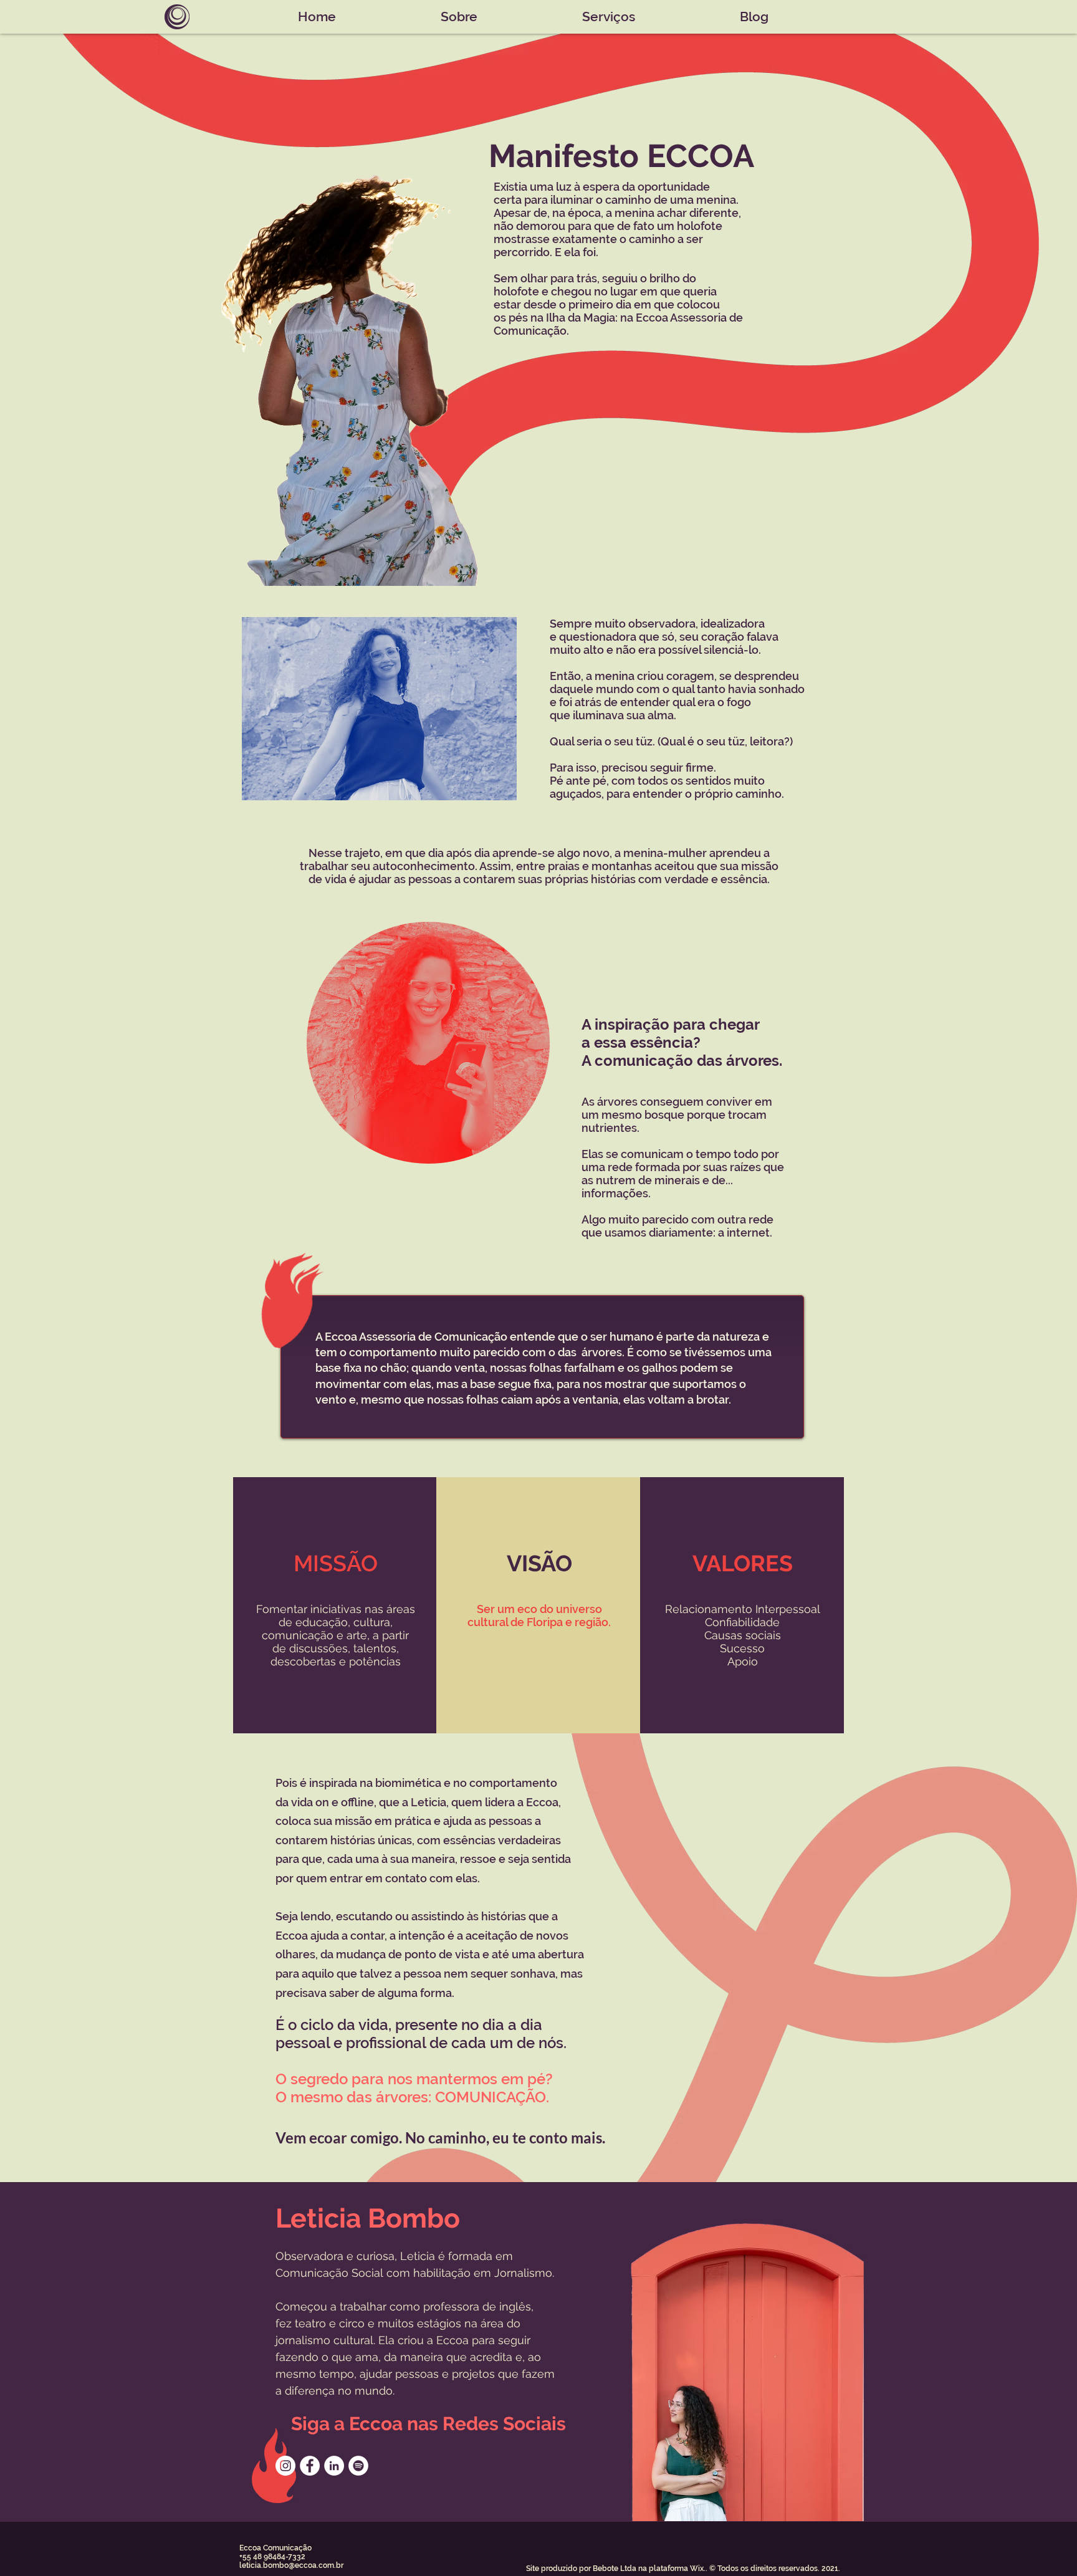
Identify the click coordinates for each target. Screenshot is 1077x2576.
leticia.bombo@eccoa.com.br (291, 2565)
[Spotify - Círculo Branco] (358, 2466)
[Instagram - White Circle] (285, 2466)
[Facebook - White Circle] (310, 2466)
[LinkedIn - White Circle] (334, 2466)
